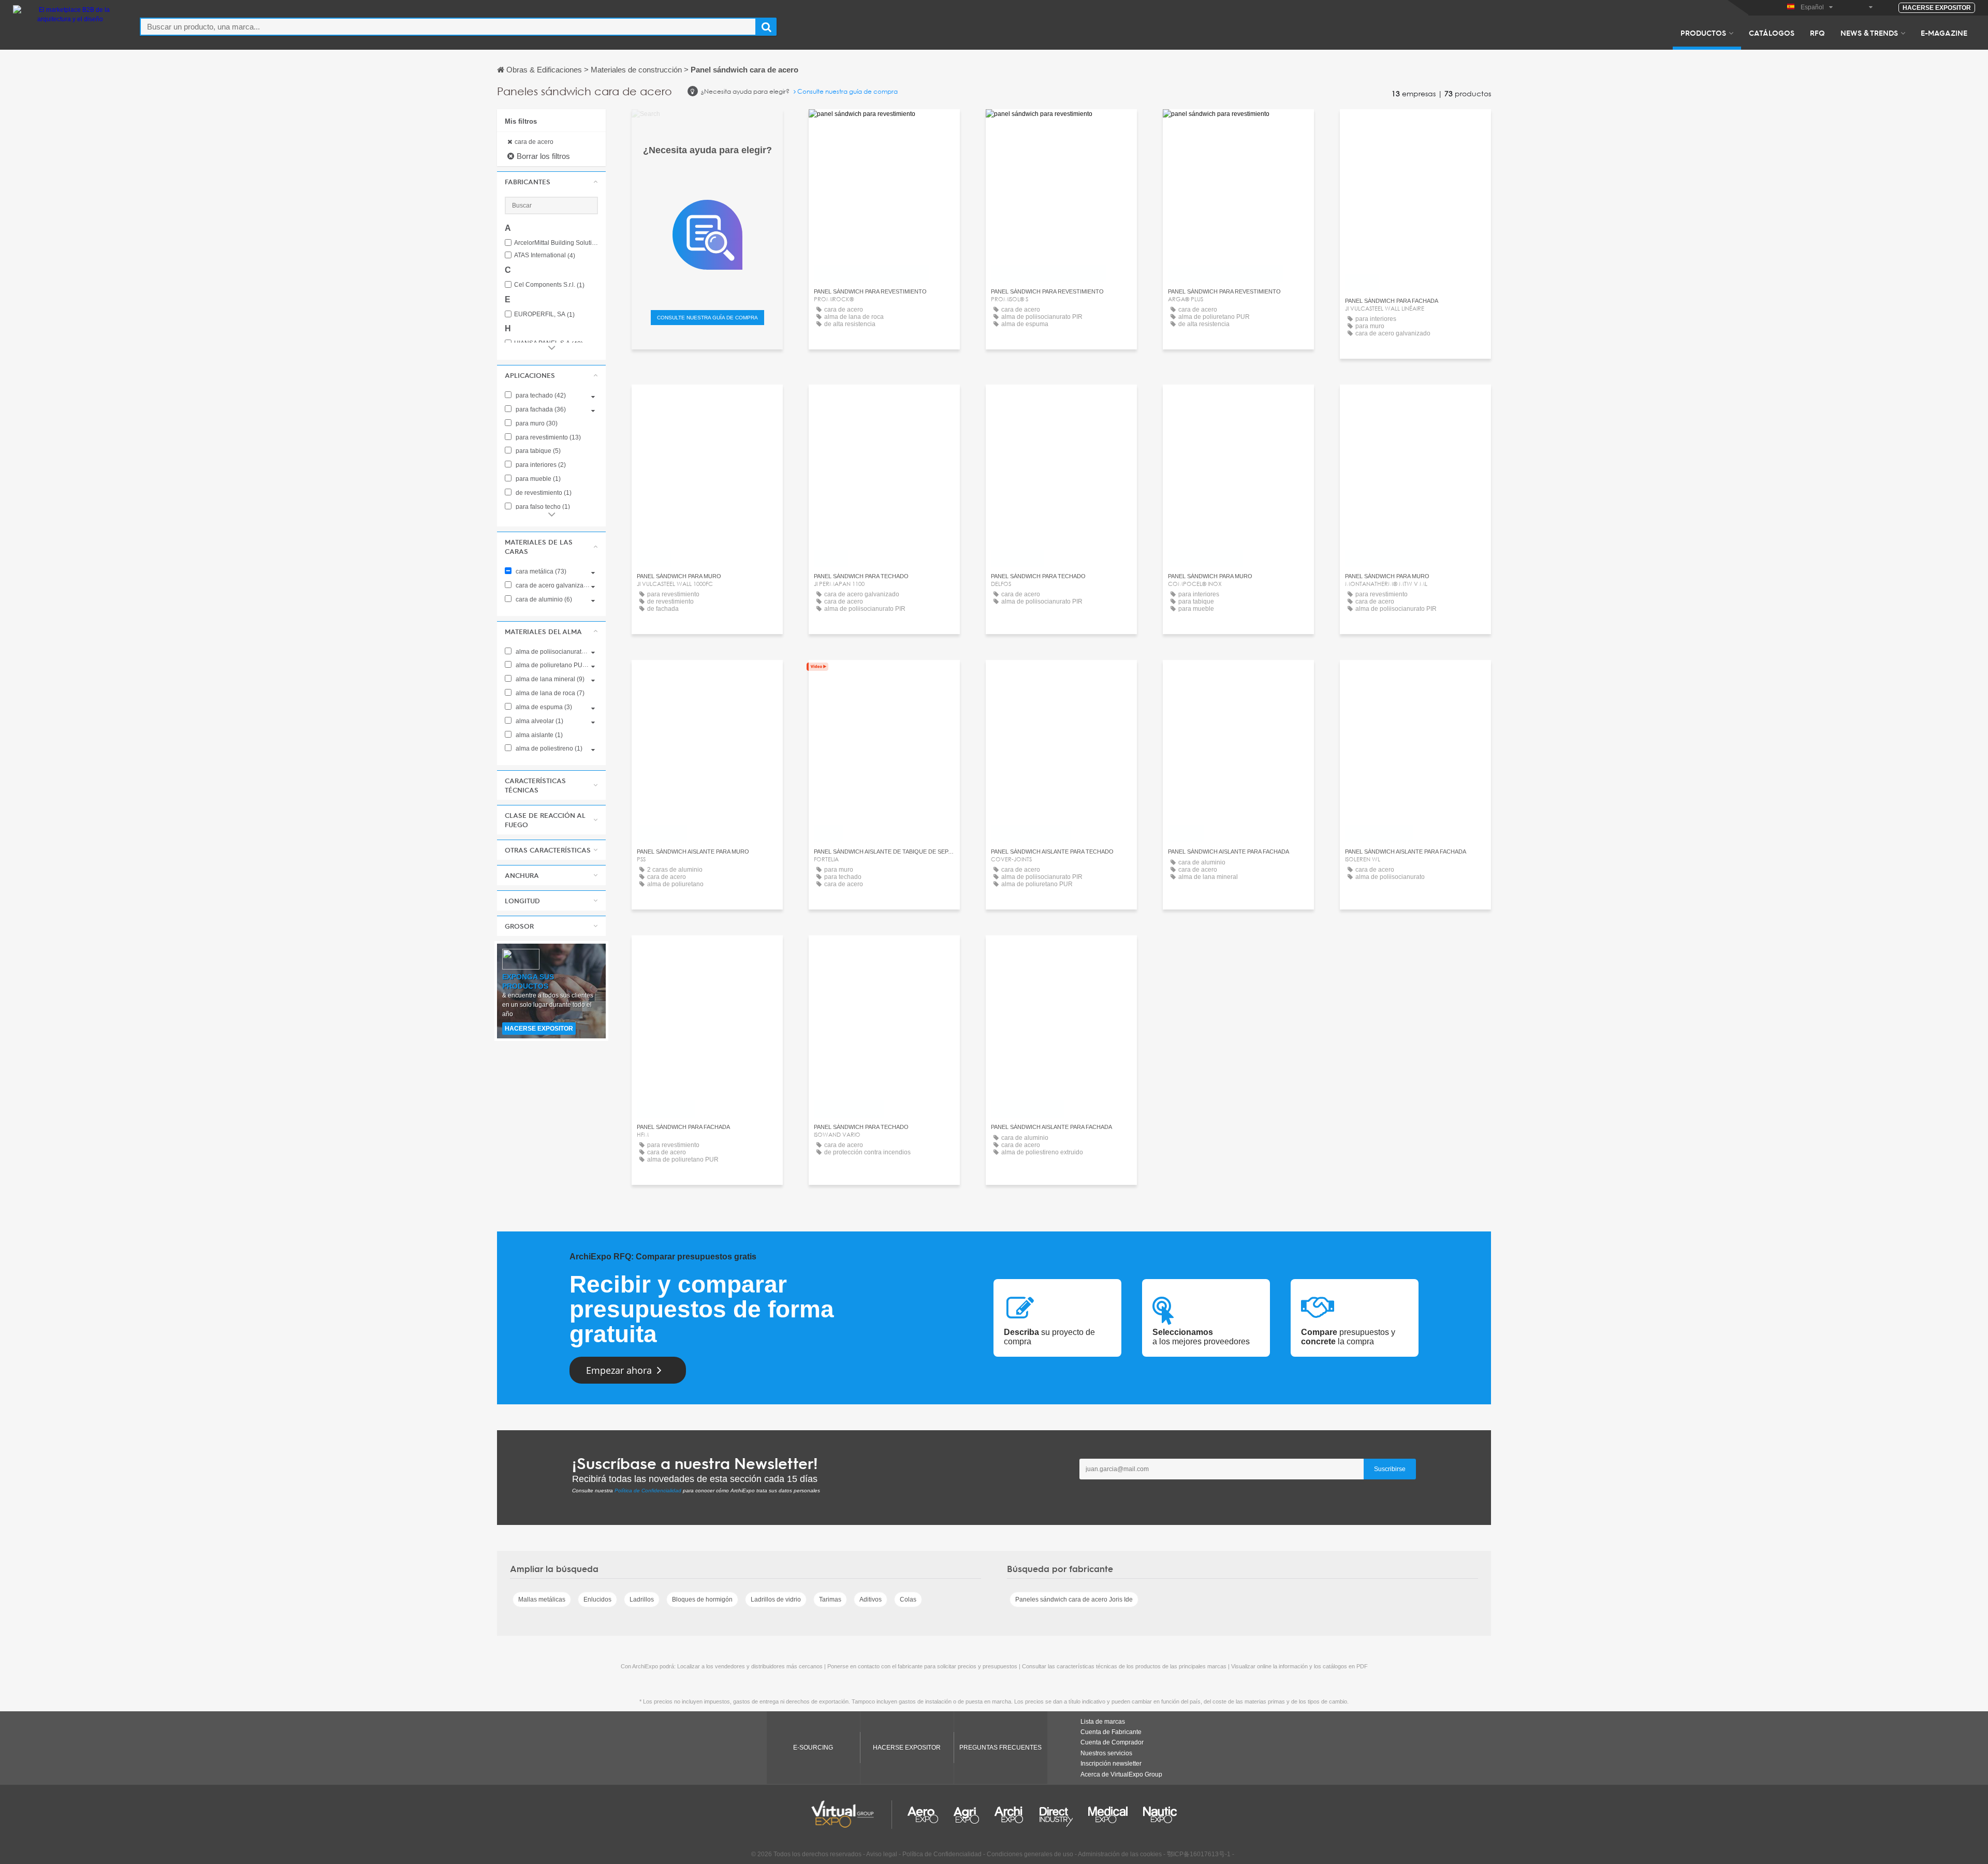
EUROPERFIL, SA (544, 314)
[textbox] (448, 27)
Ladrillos (642, 1599)
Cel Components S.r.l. (549, 285)
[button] (551, 182)
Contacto (1416, 402)
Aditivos (871, 1599)
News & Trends (1869, 33)
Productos (1703, 33)
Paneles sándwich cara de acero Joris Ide (1074, 1599)
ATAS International (545, 255)
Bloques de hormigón (702, 1599)
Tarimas (830, 1599)
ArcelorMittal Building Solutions (556, 243)
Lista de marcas (1103, 1722)
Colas (908, 1599)
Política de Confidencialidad (648, 1491)
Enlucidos (597, 1599)
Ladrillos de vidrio (776, 1599)
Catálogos (1772, 33)
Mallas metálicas (542, 1599)
